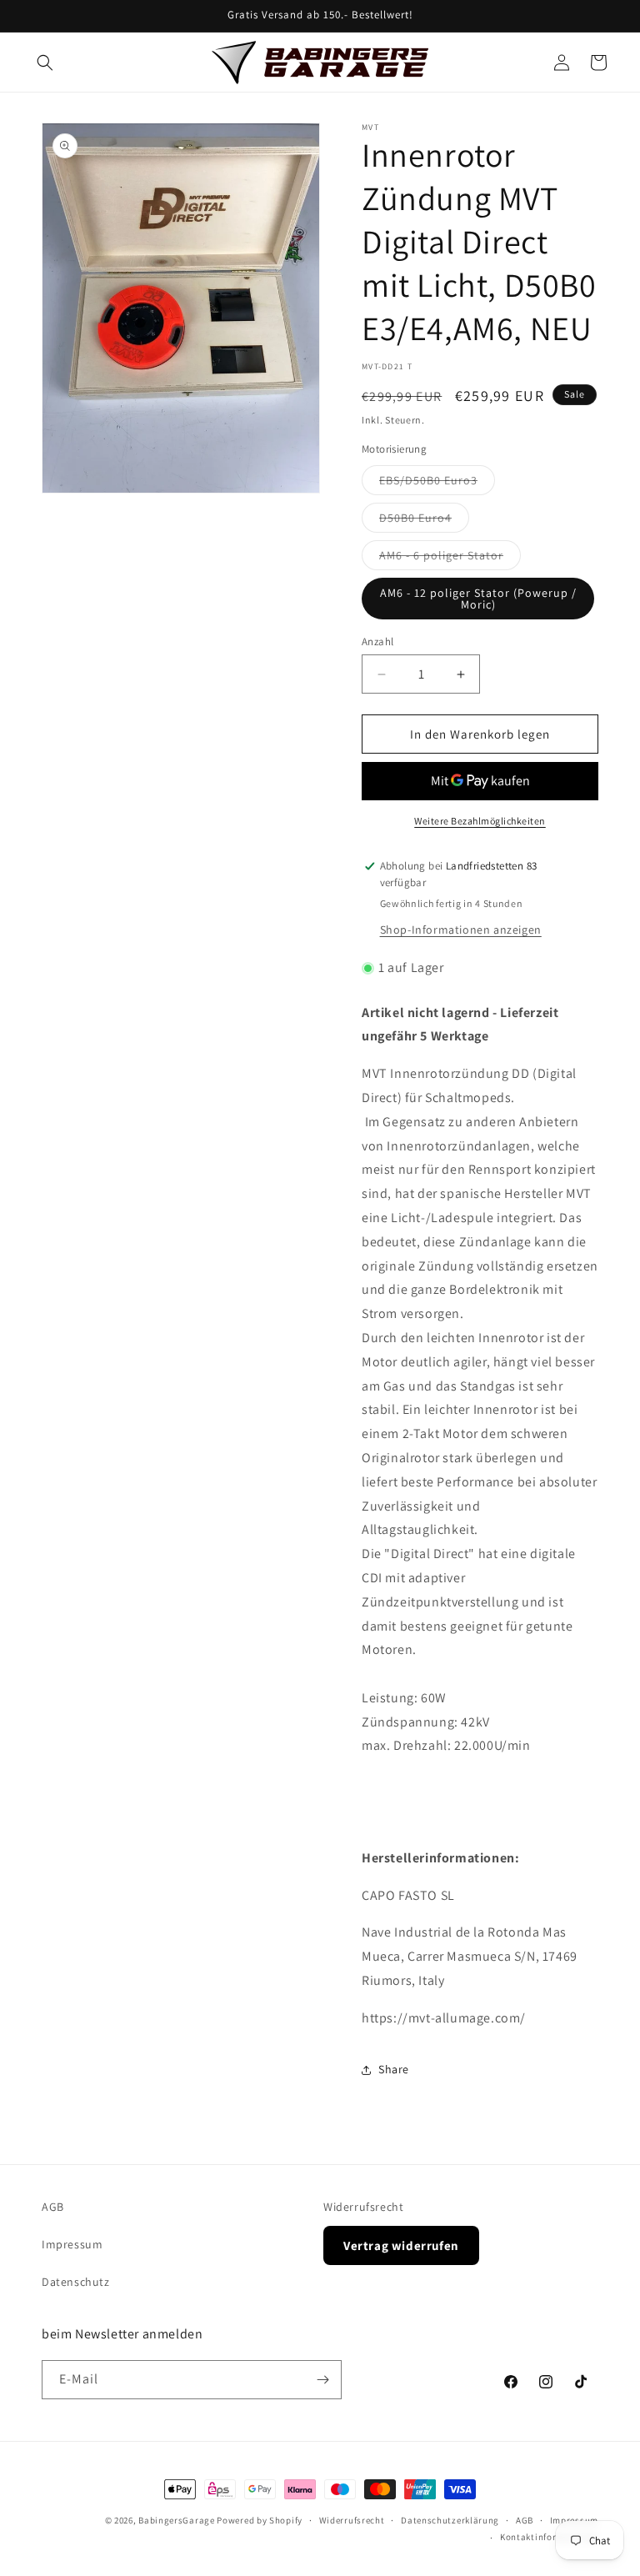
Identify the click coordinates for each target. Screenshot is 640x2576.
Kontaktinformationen (549, 2537)
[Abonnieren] (322, 2380)
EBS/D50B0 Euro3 (437, 484)
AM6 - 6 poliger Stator (450, 559)
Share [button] (394, 2069)
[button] (45, 63)
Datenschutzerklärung (450, 2520)
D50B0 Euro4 (424, 521)
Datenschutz (76, 2282)
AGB (53, 2207)
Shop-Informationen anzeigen (461, 930)
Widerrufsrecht (363, 2207)
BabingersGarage (177, 2520)
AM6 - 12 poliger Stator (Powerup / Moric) (478, 599)
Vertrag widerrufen (401, 2245)
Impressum (72, 2244)
